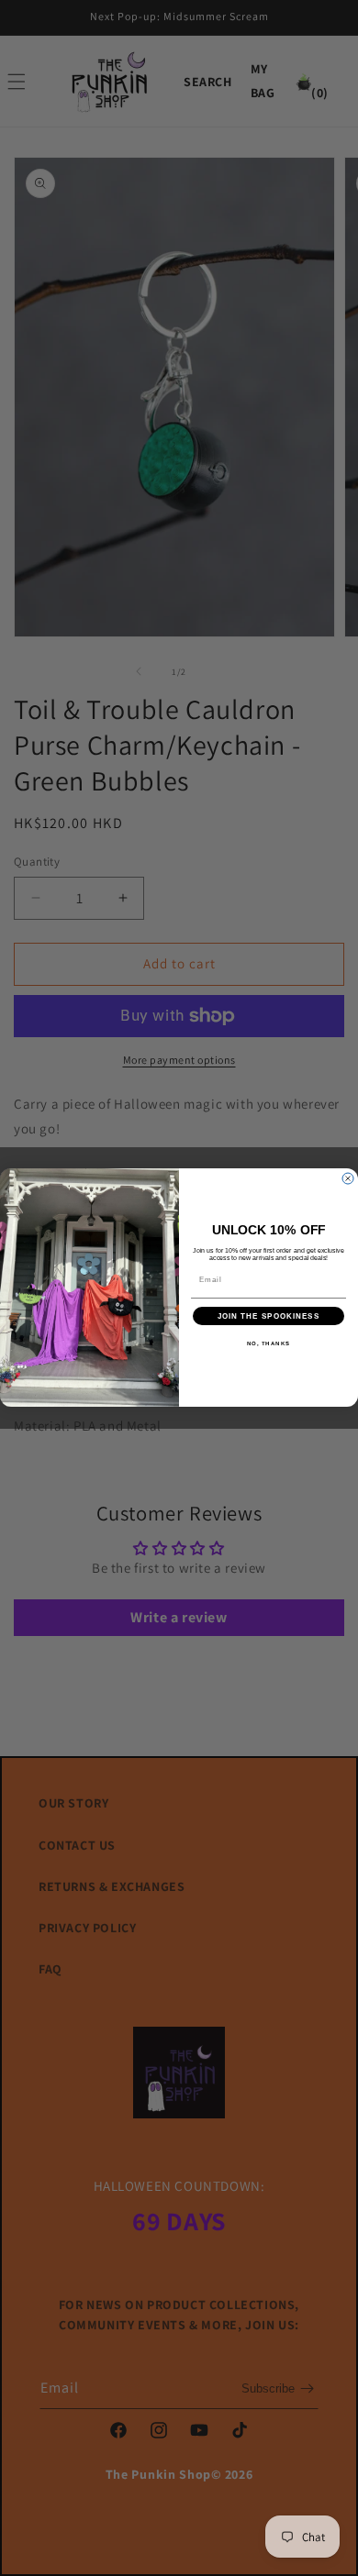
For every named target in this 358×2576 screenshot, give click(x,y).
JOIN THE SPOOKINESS (269, 1316)
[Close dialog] (348, 1178)
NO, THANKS (269, 1344)
